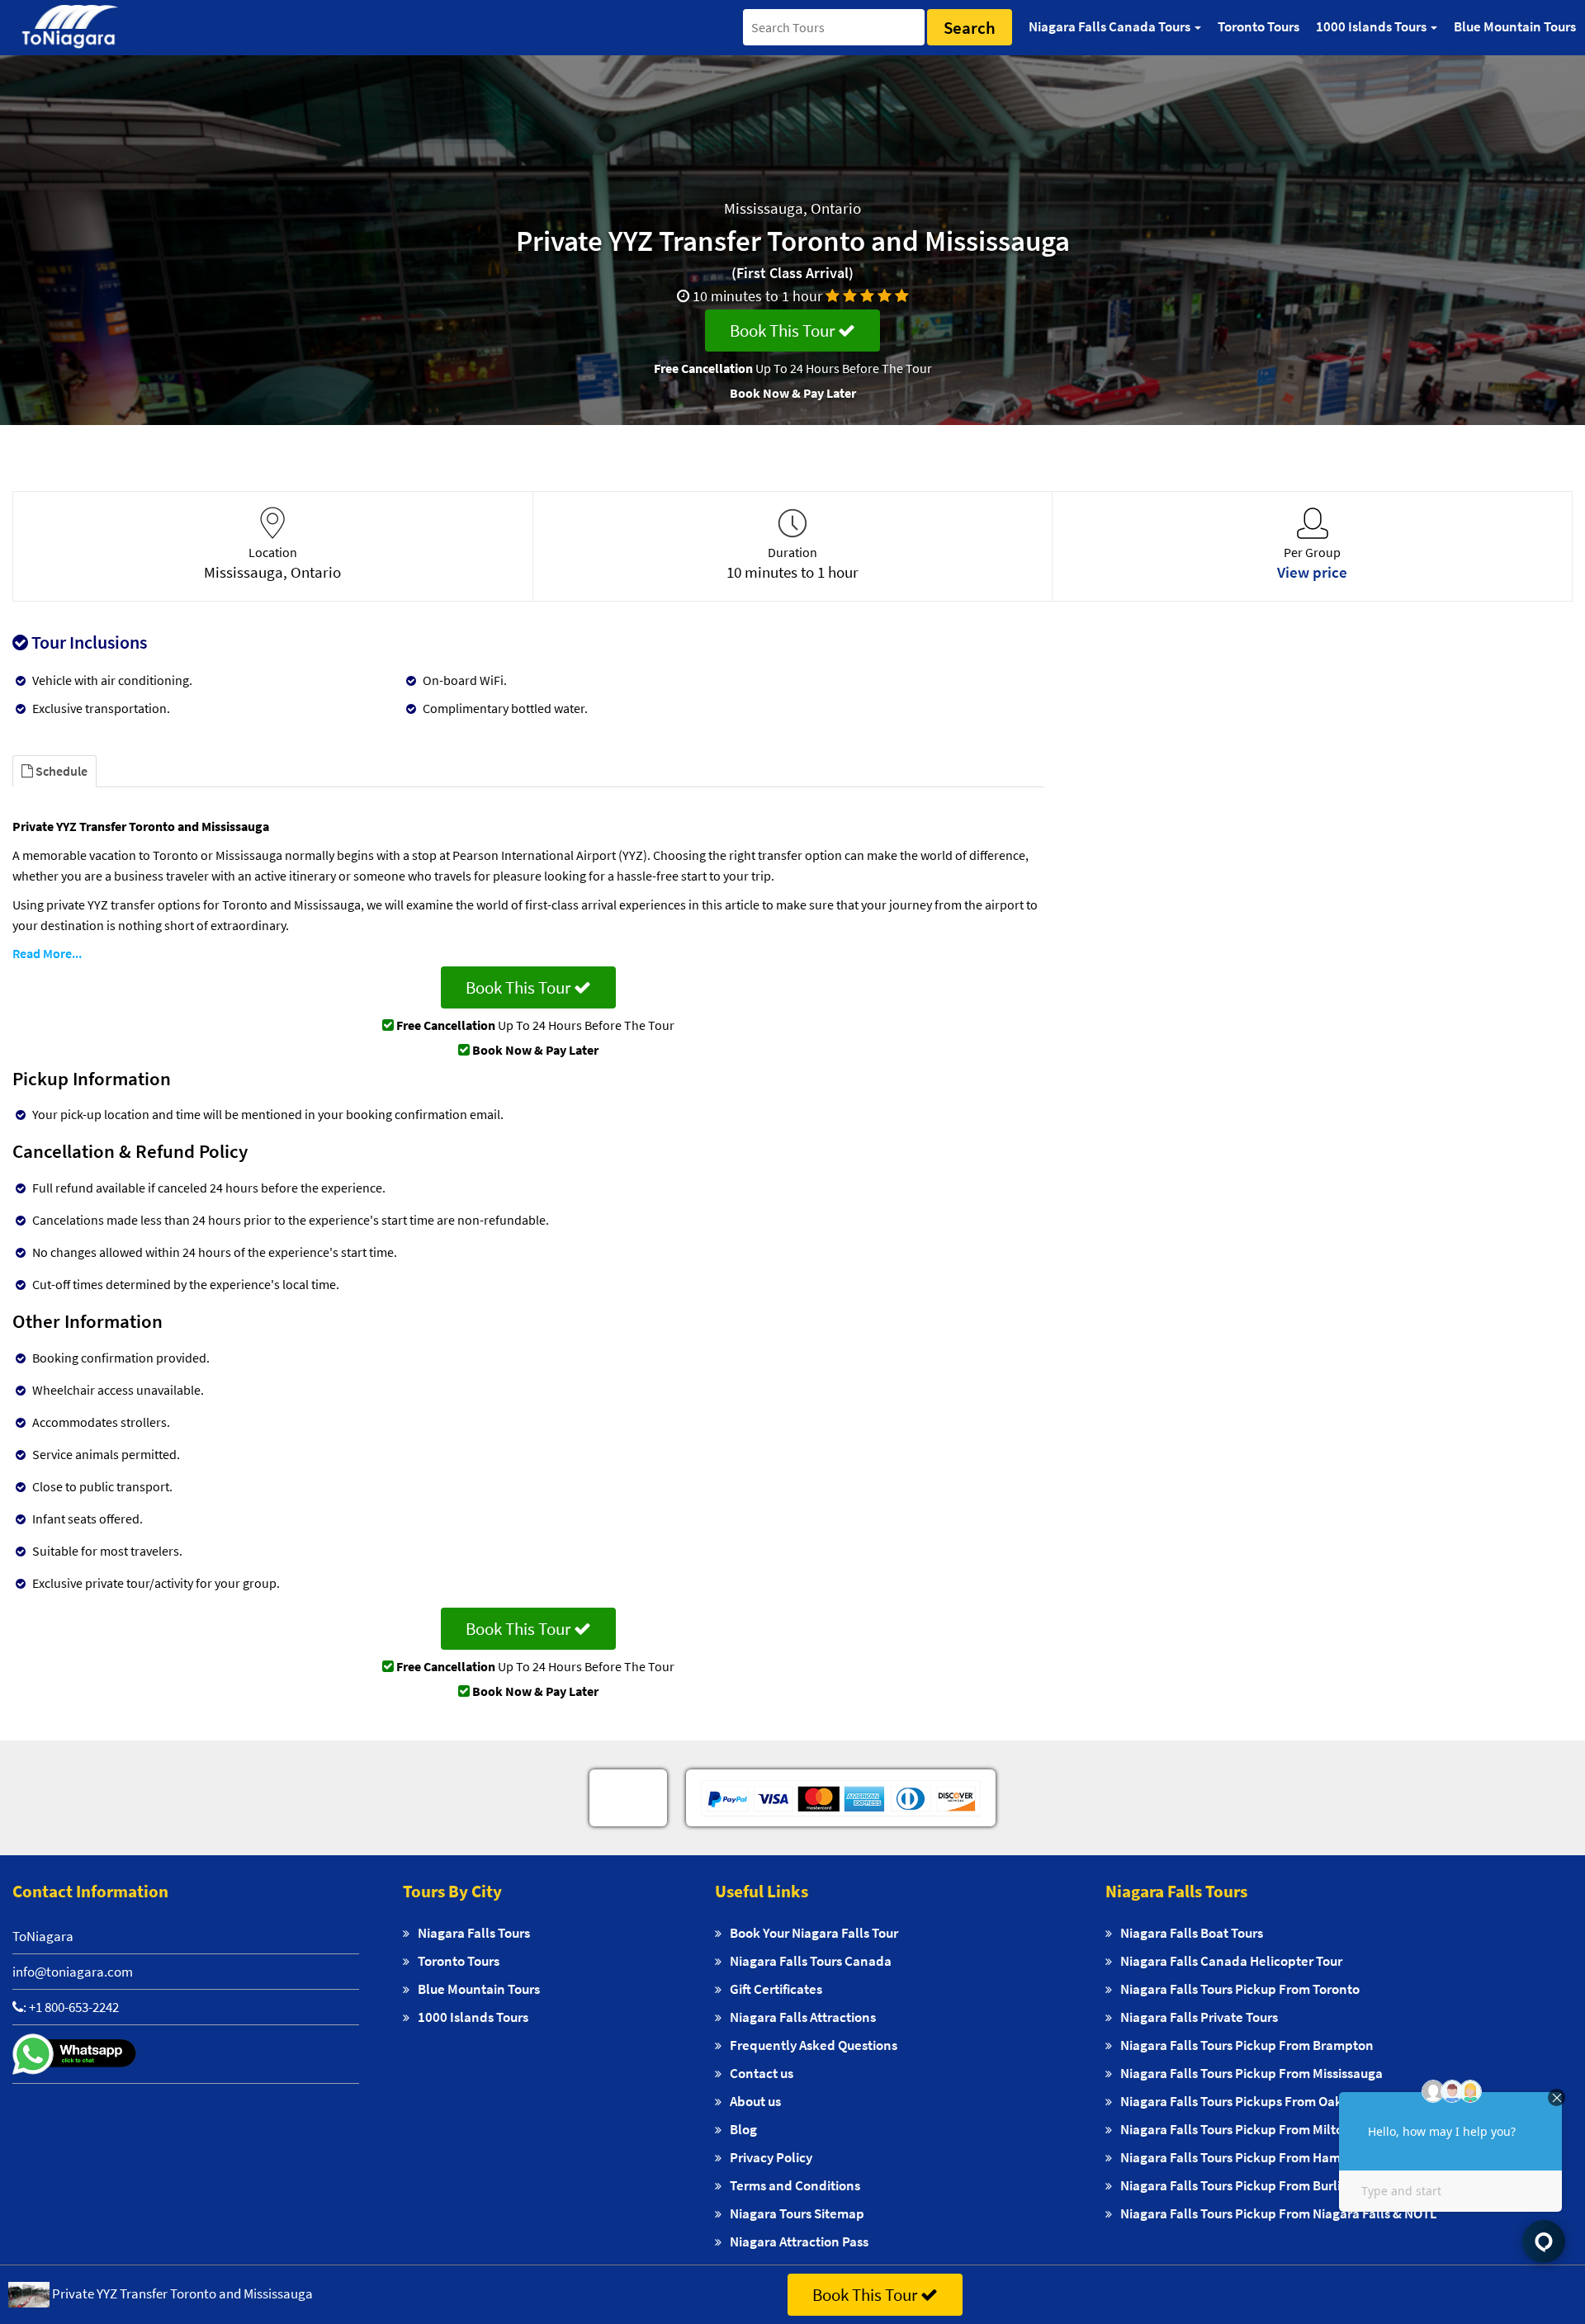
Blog (743, 2129)
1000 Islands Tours (473, 2017)
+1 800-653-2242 (74, 2007)
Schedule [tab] (60, 771)
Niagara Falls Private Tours (1199, 2017)
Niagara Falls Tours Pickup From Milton (1236, 2129)
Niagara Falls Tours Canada (811, 1961)
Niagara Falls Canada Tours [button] (1111, 26)
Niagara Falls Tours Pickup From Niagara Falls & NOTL (1279, 2213)
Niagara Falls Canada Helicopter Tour (1231, 1961)
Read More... (47, 953)
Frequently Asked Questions (814, 2045)
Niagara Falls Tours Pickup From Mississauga (1251, 2073)
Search (970, 28)
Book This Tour (784, 331)
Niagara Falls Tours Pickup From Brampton (1247, 2045)
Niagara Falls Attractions (803, 2017)
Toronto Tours (1259, 26)
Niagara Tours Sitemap (797, 2213)
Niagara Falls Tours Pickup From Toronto (1240, 1989)
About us (755, 2101)
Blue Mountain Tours (1515, 26)
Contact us (762, 2073)
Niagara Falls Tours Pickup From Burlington (1249, 2185)
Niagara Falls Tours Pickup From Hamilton (1244, 2157)
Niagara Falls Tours (474, 1933)
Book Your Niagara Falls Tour (814, 1933)
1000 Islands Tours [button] (1372, 26)
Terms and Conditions (795, 2185)
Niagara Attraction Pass (799, 2241)
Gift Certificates (776, 1989)
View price (1312, 572)
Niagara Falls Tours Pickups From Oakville (1244, 2101)
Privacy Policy (771, 2157)
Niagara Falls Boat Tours (1192, 1933)
